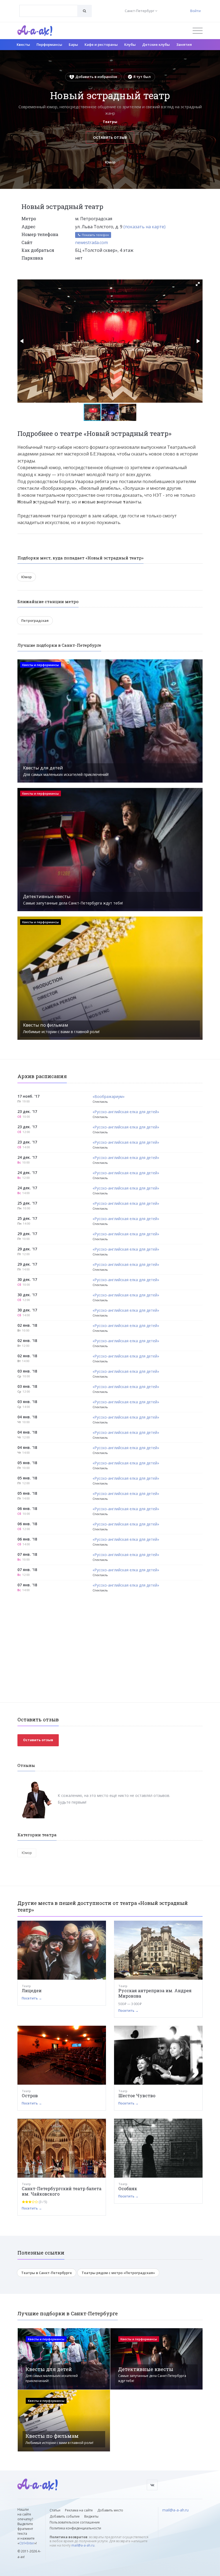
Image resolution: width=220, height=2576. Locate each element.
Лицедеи (32, 1990)
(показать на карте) (144, 227)
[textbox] (48, 7)
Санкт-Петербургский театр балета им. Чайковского (62, 2191)
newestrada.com (91, 242)
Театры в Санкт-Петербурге (47, 2273)
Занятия (184, 44)
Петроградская (35, 620)
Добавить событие (65, 2516)
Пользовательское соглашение (75, 2522)
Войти (195, 11)
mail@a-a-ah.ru (83, 2545)
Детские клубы (156, 44)
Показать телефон (95, 235)
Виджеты (91, 2516)
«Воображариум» (109, 1097)
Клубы (130, 44)
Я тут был (142, 77)
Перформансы (49, 44)
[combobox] (48, 11)
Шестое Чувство (137, 2095)
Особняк (128, 2188)
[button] (198, 284)
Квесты (23, 44)
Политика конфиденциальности (75, 2528)
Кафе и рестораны (101, 44)
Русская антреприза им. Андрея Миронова (155, 1993)
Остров (30, 2095)
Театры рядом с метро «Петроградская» (118, 2273)
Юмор (110, 162)
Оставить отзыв (110, 137)
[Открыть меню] (198, 31)
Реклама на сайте (79, 2510)
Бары (73, 44)
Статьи (55, 2510)
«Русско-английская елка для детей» (126, 1112)
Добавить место (110, 2510)
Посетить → (32, 1998)
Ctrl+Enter (27, 2543)
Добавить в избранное (96, 77)
